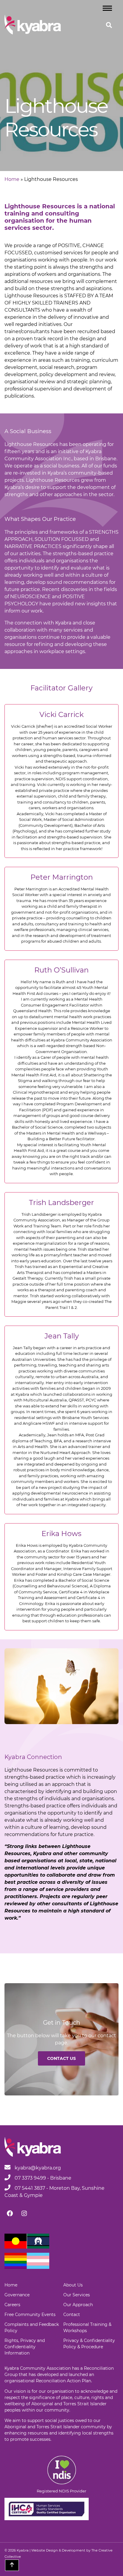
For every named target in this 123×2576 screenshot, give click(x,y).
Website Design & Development (58, 2550)
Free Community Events (30, 2315)
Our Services (77, 2295)
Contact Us (61, 2058)
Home (12, 179)
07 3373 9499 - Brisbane (42, 2178)
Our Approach (78, 2305)
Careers (12, 2305)
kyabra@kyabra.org (38, 2168)
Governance (17, 2295)
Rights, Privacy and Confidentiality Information (25, 2347)
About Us (73, 2285)
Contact (72, 2315)
